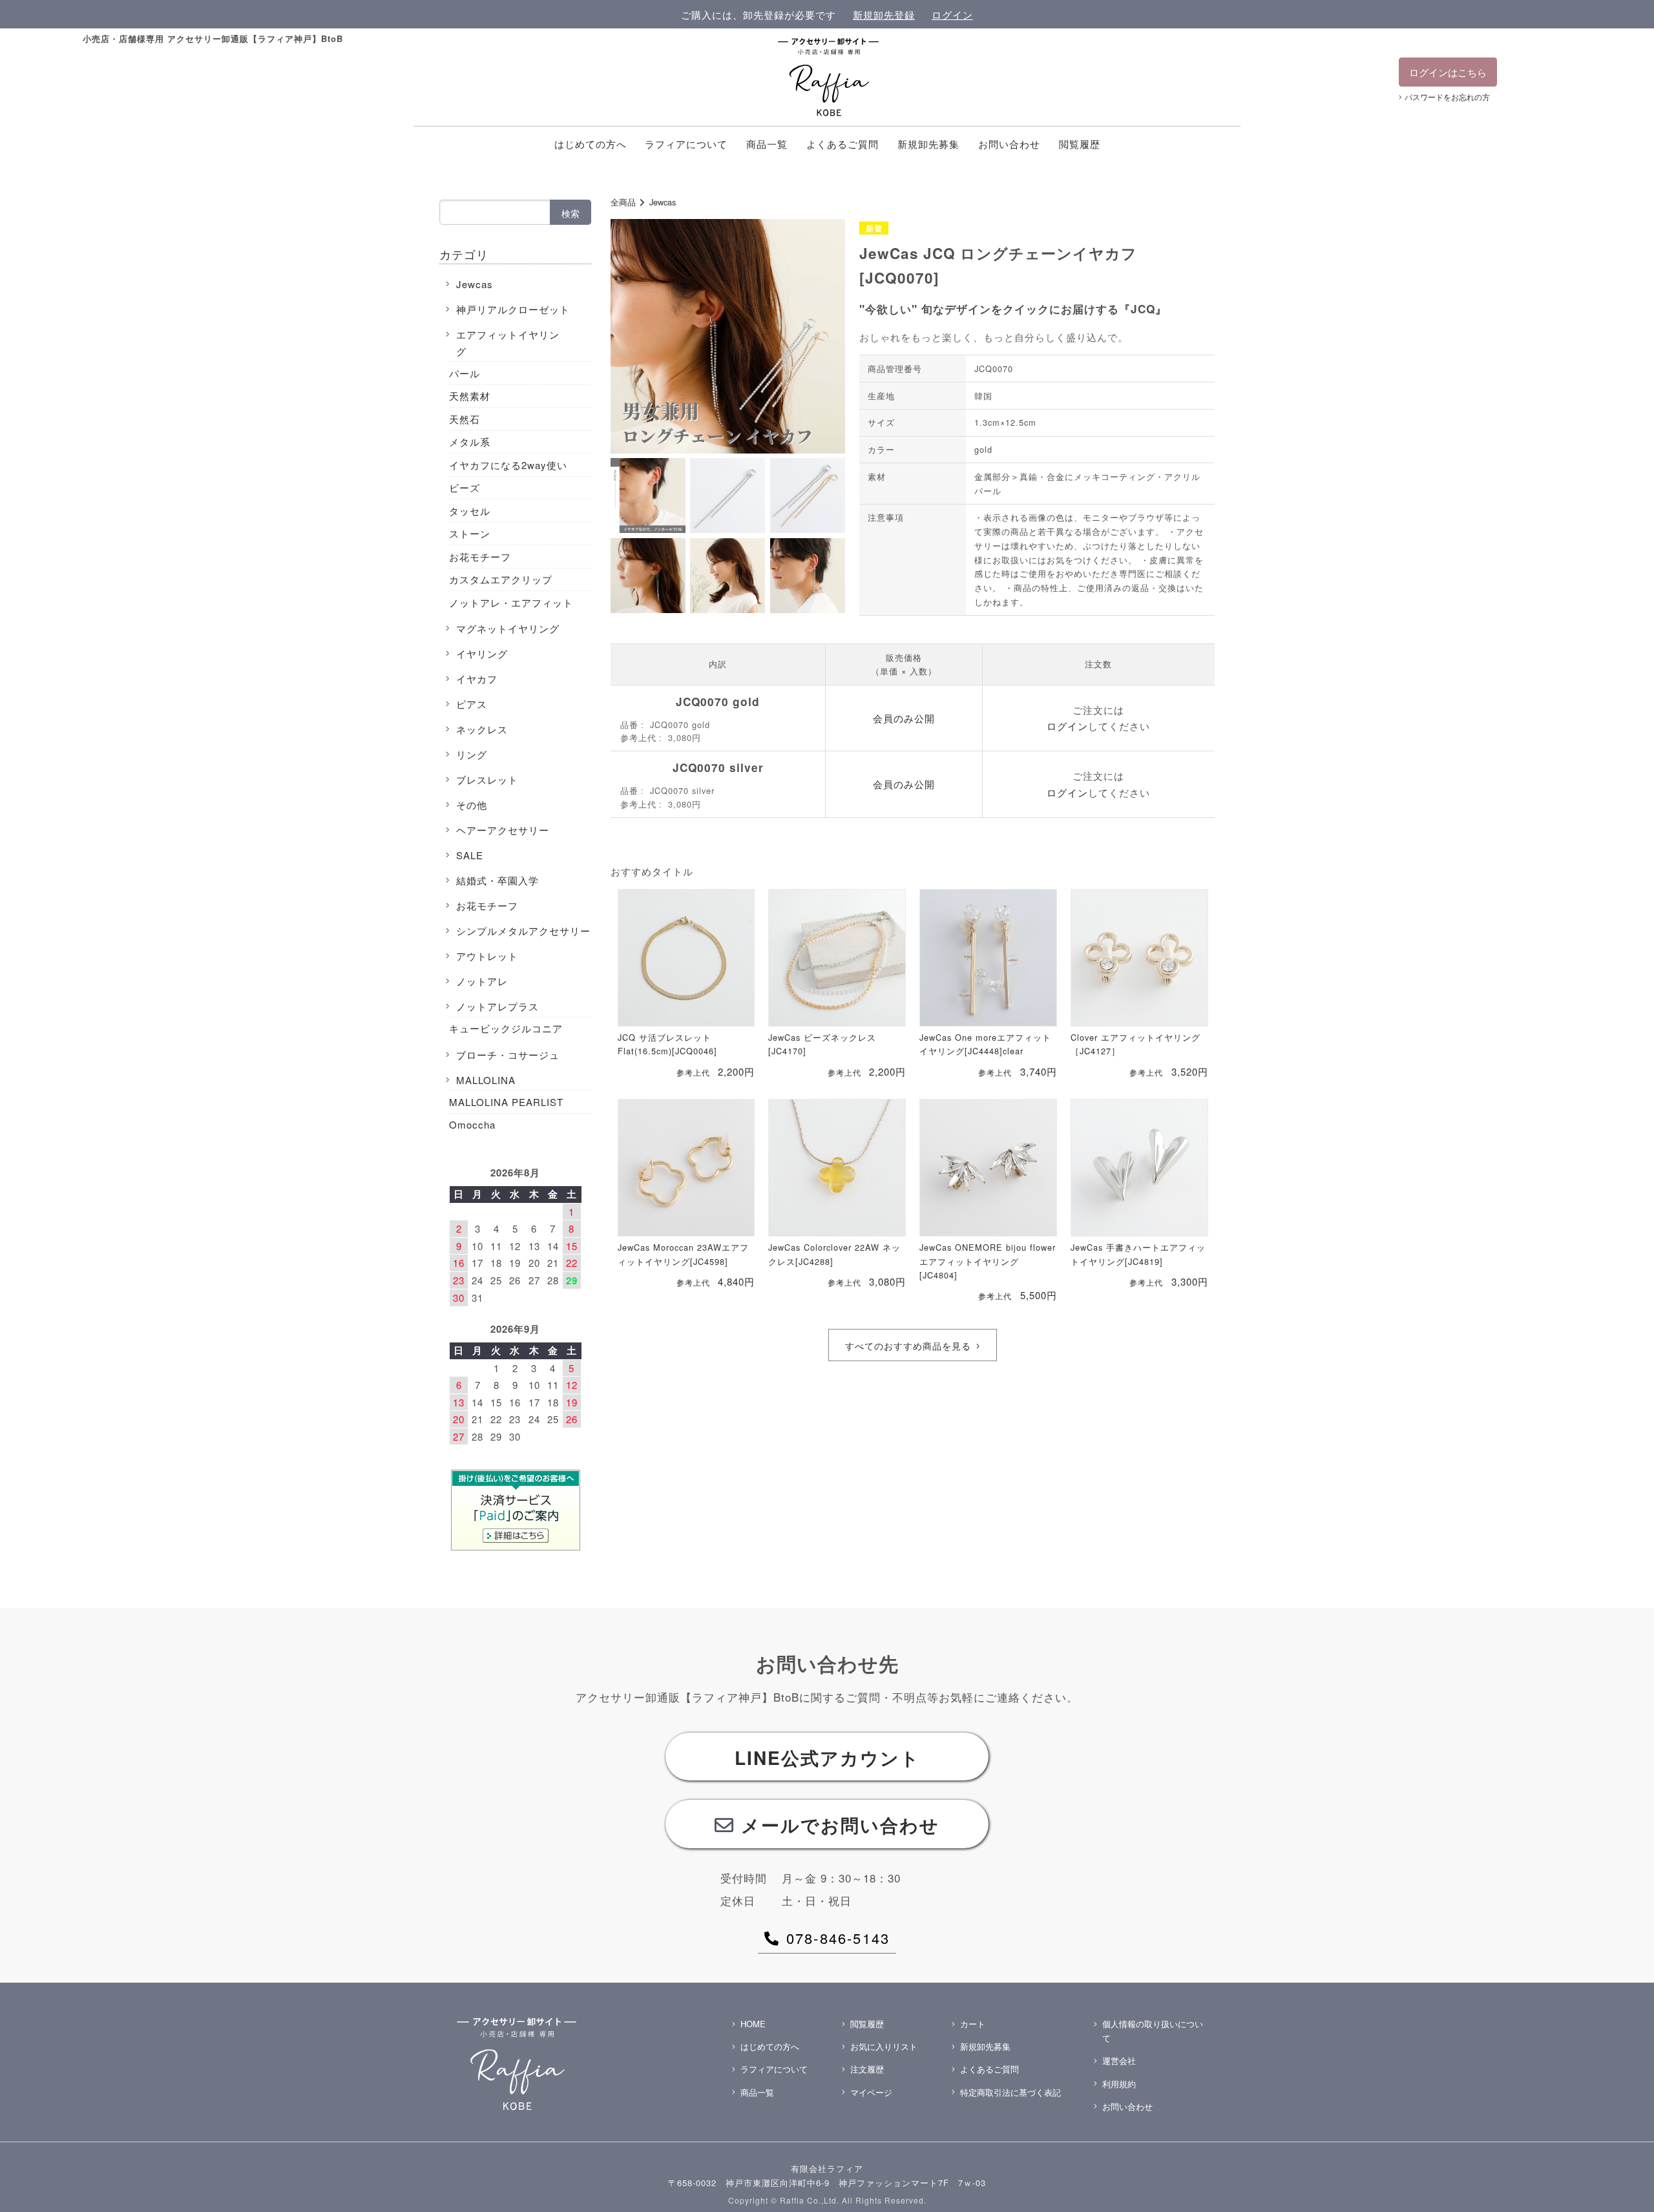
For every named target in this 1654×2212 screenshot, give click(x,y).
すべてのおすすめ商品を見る (908, 1346)
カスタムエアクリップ (501, 579)
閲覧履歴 (1080, 144)
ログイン (952, 15)
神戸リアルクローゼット (513, 309)
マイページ (871, 2092)
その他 (472, 805)
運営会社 (1119, 2061)
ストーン (470, 533)
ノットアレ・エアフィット (511, 602)
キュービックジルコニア (506, 1028)
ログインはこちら (1448, 72)
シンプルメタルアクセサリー (523, 931)
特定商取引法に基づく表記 (1010, 2092)
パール (465, 373)
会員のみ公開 (904, 718)
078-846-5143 (838, 1938)
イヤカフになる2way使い (508, 465)
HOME (753, 2024)
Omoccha (472, 1124)
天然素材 (470, 396)
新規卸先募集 (928, 144)
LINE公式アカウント (827, 1758)
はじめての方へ (591, 144)
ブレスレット (487, 779)
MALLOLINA (486, 1080)
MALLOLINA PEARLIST (506, 1102)
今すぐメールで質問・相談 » (1505, 2183)
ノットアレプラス (497, 1006)
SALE (470, 855)
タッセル (470, 511)
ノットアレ (482, 981)
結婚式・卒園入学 (497, 880)
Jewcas (663, 202)
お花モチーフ (480, 557)
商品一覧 (767, 144)
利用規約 (1119, 2084)
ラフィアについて (686, 144)
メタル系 (470, 442)
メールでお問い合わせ (840, 1825)
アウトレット (487, 956)
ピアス (472, 704)
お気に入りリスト (884, 2046)
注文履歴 (867, 2069)
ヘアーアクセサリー (503, 830)
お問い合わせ (1009, 144)
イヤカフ (477, 679)
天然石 (465, 419)
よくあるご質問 (843, 144)
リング (472, 754)
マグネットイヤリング (508, 628)
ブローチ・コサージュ (508, 1055)
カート (973, 2024)
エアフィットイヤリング (508, 343)
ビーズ (465, 487)
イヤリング (482, 653)
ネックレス (482, 729)
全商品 (623, 202)
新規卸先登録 (884, 15)
